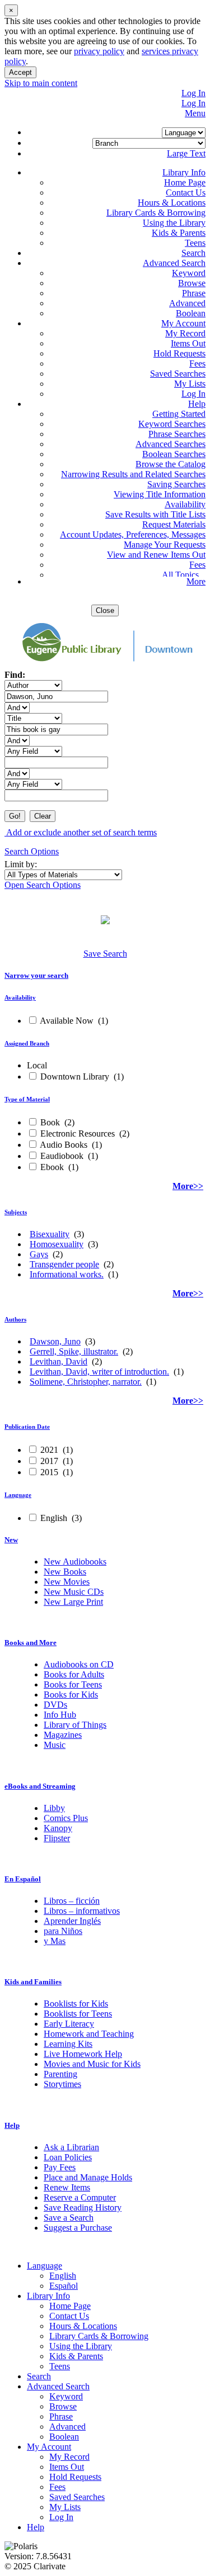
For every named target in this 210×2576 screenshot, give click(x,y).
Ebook (52, 1167)
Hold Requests (179, 353)
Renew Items (67, 2187)
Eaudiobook (62, 1156)
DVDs (55, 1705)
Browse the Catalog (171, 464)
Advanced (187, 303)
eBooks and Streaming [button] (40, 1786)
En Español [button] (23, 1879)
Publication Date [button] (27, 1427)
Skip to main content (41, 83)
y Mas (55, 1941)
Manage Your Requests (165, 545)
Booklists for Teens (78, 2014)
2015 (49, 1472)
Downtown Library (75, 1076)
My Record (185, 333)
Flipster (57, 1838)
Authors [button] (15, 1319)
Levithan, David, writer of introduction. (99, 1372)
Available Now (67, 1021)
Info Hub (60, 1715)
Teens (195, 243)
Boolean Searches (174, 454)
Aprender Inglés (72, 1921)
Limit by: (22, 864)
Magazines (63, 1735)
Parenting (60, 2074)
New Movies (67, 1582)
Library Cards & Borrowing (156, 213)
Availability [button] (20, 997)
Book (50, 1122)
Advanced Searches (171, 444)
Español (64, 2286)
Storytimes (62, 2084)
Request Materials (174, 524)
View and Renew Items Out (156, 555)
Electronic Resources (78, 1133)
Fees (197, 363)
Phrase (194, 293)
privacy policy (99, 51)
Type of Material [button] (27, 1099)
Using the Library (174, 223)
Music (55, 1745)
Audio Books (64, 1145)
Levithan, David (59, 1361)
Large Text (186, 153)
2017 (49, 1461)
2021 (49, 1450)
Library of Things (75, 1725)
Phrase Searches (177, 434)
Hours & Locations (172, 203)
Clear (43, 816)
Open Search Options (43, 885)
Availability (185, 504)
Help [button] (12, 2125)
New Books (65, 1572)
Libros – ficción (72, 1901)
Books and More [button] (31, 1643)
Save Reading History (83, 2207)
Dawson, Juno (55, 1341)
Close (105, 610)
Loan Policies (68, 2157)
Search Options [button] (32, 851)
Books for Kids (71, 1695)
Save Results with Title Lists (155, 514)
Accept (20, 72)
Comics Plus (66, 1818)
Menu (195, 113)
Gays (39, 1254)
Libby (54, 1808)
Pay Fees (60, 2167)
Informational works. (67, 1274)
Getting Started (179, 414)
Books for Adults (74, 1674)
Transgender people (64, 1264)
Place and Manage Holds (88, 2177)
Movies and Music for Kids (92, 2064)
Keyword (189, 273)
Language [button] (18, 1495)
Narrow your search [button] (36, 975)
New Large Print (73, 1602)
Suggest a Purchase (78, 2228)
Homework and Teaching (89, 2034)
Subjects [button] (16, 1212)
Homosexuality (57, 1244)
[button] (184, 172)
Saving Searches (176, 484)
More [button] (196, 581)
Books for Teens (73, 1684)
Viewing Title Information (160, 494)
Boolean (191, 313)
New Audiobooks (75, 1562)
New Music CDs (74, 1592)
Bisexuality (50, 1234)
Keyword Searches (172, 424)
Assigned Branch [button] (27, 1043)
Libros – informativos (82, 1911)
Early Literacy (69, 2024)
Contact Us (186, 193)
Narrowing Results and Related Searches (133, 474)
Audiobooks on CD (79, 1664)
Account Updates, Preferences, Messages (133, 534)
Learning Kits (68, 2044)
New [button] (11, 1540)
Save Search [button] (105, 954)
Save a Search (69, 2218)
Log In (193, 93)
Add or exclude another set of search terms (81, 832)
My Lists (190, 384)
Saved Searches (178, 374)
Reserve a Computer (80, 2197)
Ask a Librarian (71, 2147)
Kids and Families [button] (33, 1982)
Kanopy (58, 1828)
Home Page (185, 182)
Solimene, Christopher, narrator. (86, 1382)
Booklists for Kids (76, 2004)
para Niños (63, 1931)
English (54, 1518)
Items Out (188, 343)
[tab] (105, 976)
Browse (192, 283)
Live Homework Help (83, 2054)
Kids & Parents (179, 233)
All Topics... (184, 575)
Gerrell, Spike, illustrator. (74, 1351)
